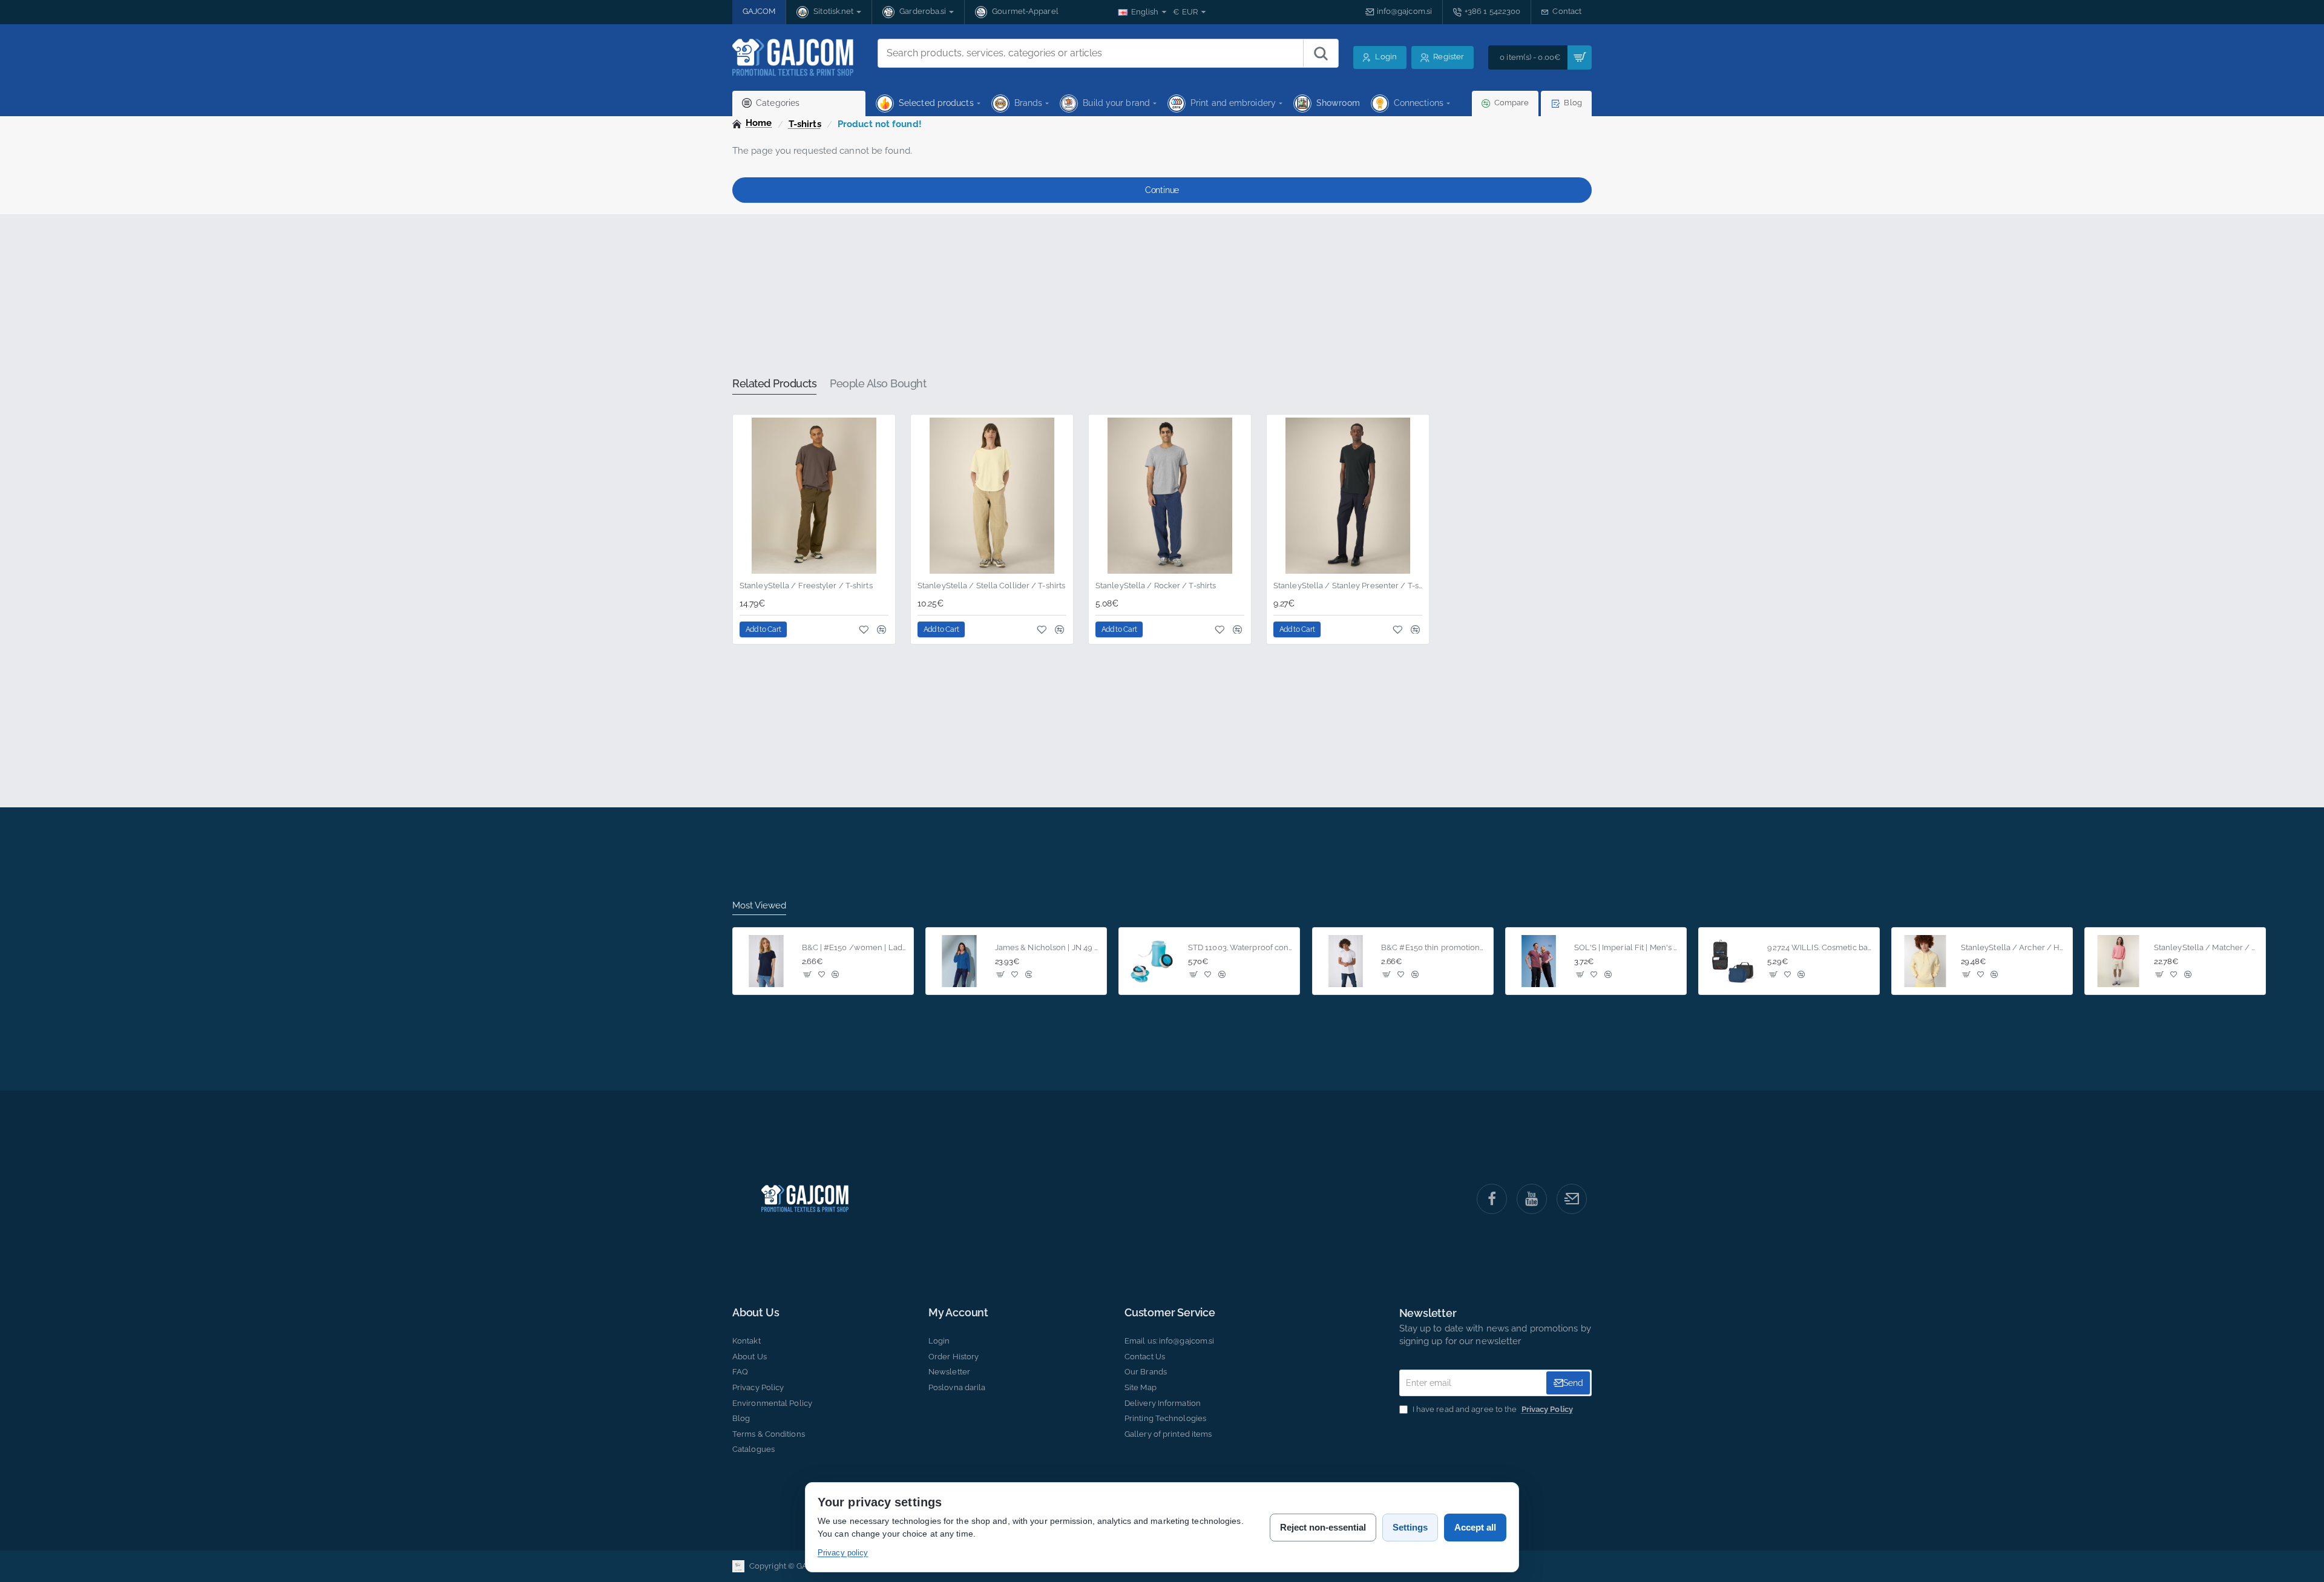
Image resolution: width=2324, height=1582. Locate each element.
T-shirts (805, 124)
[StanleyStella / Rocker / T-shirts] (1170, 496)
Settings (1410, 1527)
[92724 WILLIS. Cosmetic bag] (1732, 961)
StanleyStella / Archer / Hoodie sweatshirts (2013, 947)
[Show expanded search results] (1321, 53)
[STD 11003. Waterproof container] (1152, 961)
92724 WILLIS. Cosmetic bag (1820, 947)
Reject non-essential (1323, 1527)
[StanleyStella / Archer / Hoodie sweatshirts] (1925, 961)
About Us (756, 1313)
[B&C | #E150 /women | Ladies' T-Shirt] (766, 961)
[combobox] (1091, 53)
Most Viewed (759, 905)
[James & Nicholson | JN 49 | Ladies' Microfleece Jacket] (959, 961)
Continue (1162, 190)
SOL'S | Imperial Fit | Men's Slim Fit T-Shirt (1626, 947)
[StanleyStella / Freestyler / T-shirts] (814, 496)
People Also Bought (878, 383)
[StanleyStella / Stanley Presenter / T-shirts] (1348, 496)
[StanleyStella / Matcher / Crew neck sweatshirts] (2118, 961)
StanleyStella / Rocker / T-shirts (1156, 586)
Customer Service (1170, 1313)
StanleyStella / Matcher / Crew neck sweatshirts (2206, 947)
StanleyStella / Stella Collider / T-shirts (991, 586)
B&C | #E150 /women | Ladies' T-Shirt (854, 947)
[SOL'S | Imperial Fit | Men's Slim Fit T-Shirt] (1539, 961)
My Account (958, 1313)
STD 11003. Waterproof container (1240, 947)
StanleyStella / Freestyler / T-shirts (806, 586)
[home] (752, 123)
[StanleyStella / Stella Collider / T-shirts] (992, 496)
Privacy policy (843, 1553)
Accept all (1475, 1527)
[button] (763, 629)
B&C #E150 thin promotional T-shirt (1433, 947)
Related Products (774, 383)
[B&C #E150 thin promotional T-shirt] (1346, 961)
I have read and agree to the (1492, 1409)
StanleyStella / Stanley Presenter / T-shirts (1348, 586)
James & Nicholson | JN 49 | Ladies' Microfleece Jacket (1047, 947)
